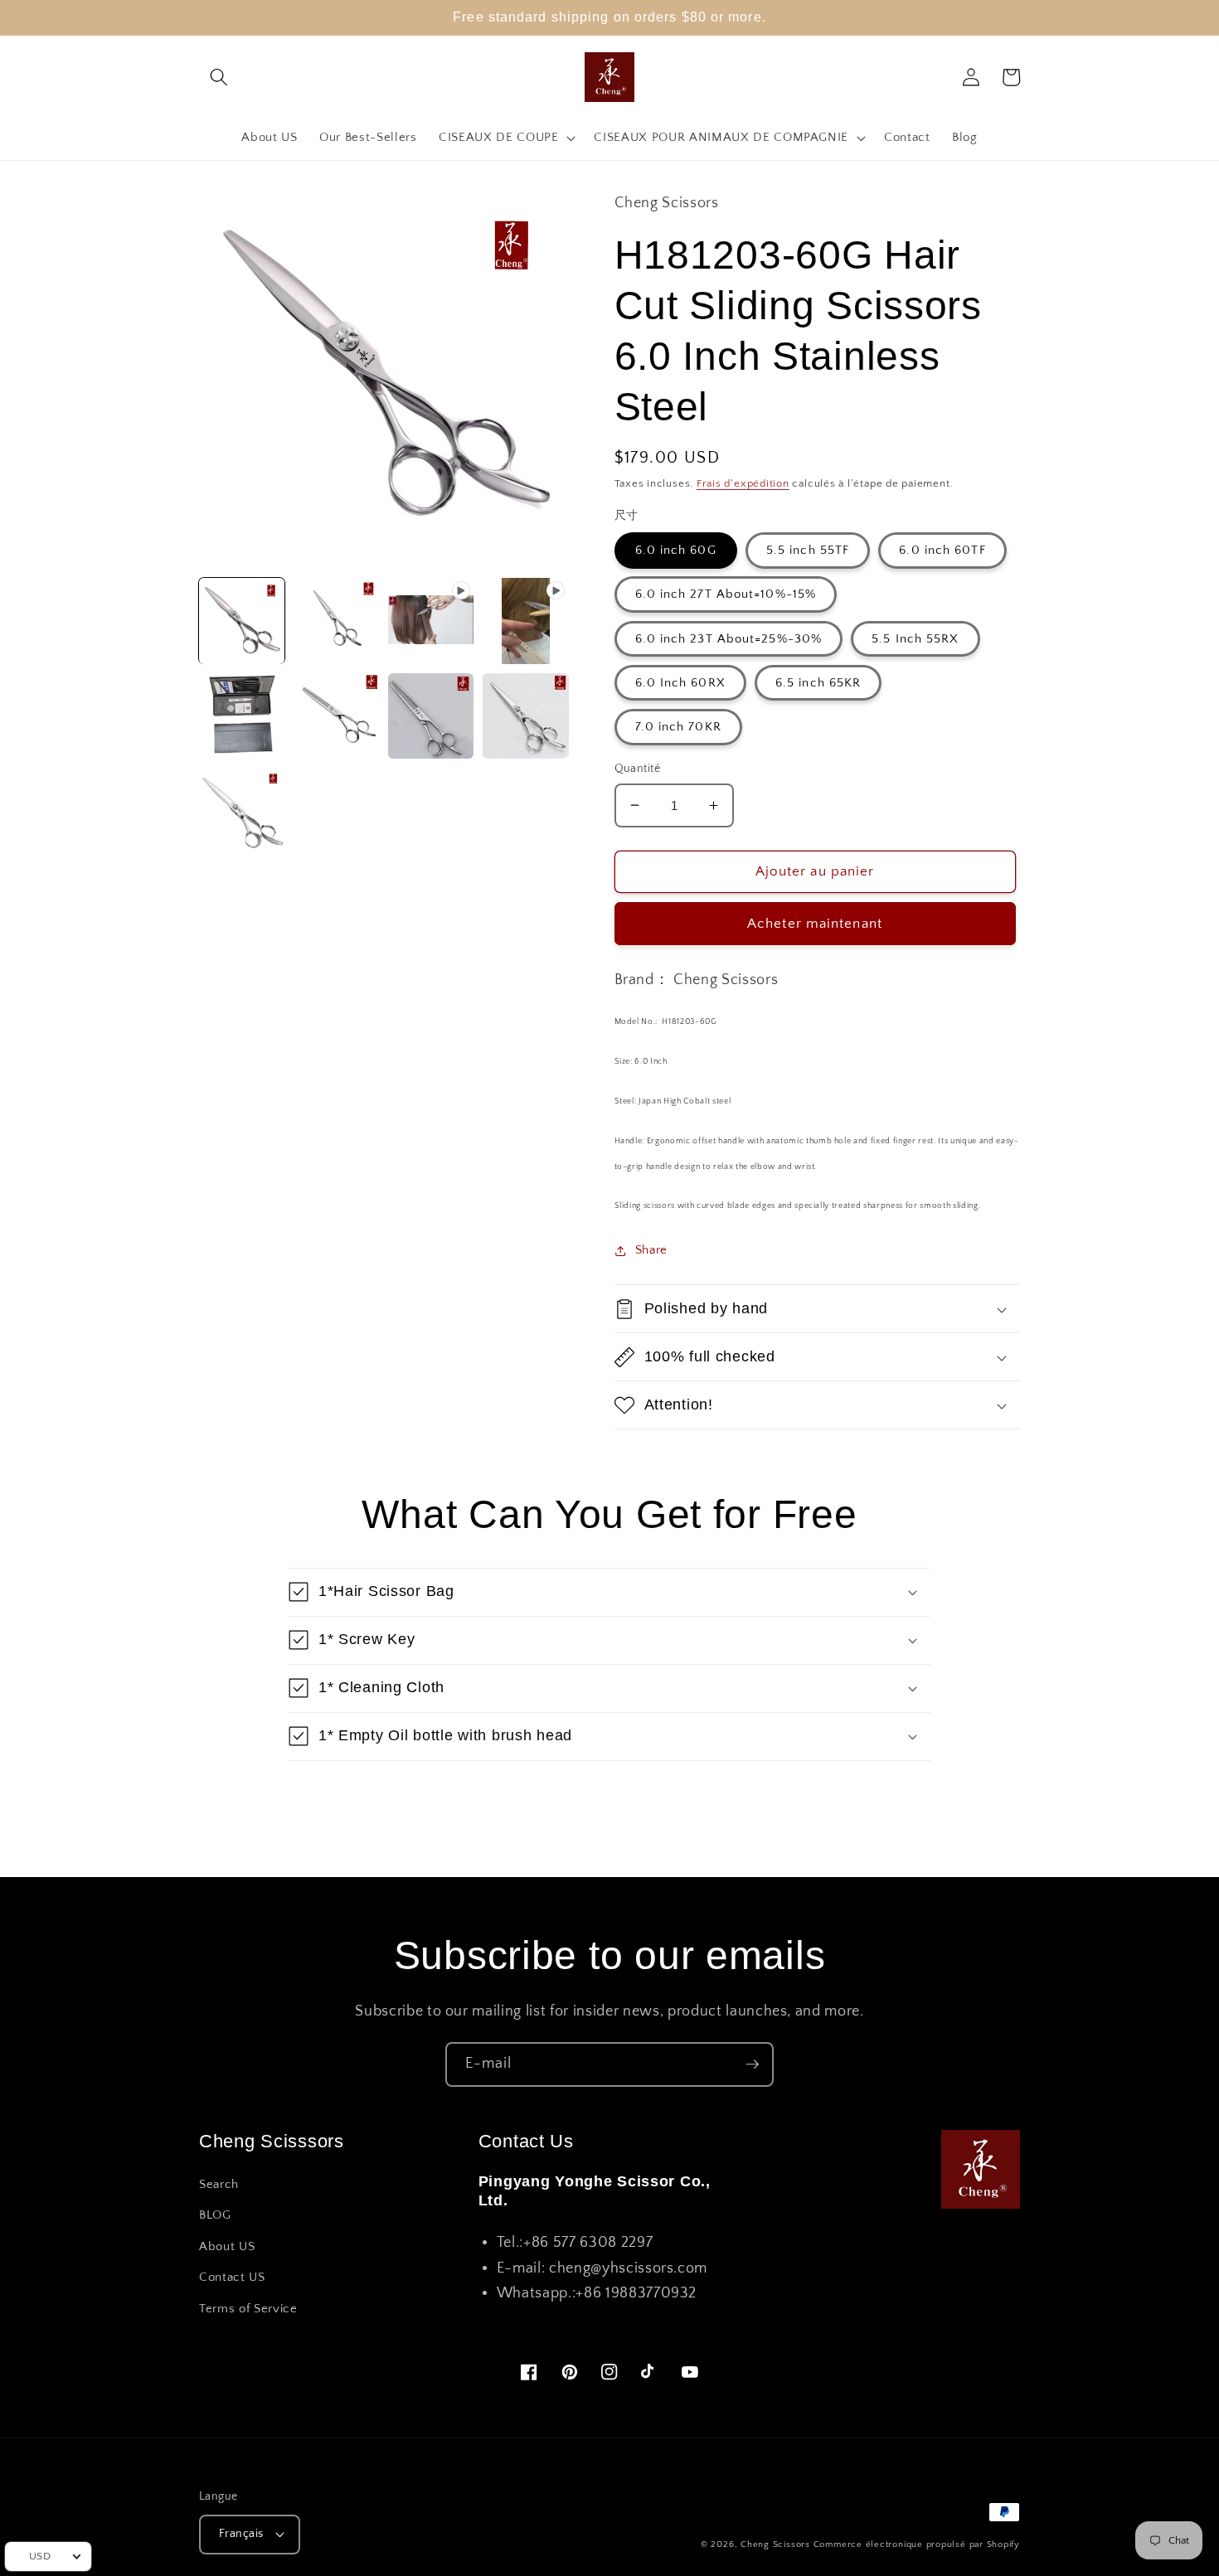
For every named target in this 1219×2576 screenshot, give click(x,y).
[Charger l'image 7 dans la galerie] (242, 810)
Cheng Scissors (775, 2544)
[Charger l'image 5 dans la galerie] (431, 716)
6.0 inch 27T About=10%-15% (726, 594)
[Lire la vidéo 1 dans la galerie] (431, 621)
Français (241, 2534)
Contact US (232, 2277)
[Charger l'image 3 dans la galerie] (242, 716)
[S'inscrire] (752, 2064)
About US (227, 2246)
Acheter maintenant (815, 924)
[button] (219, 77)
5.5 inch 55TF (808, 550)
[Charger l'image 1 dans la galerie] (242, 621)
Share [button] (651, 1250)
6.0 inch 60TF (942, 550)
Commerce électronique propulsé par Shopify (917, 2544)
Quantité (638, 769)
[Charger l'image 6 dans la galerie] (525, 716)
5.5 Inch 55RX (915, 639)
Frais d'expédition (743, 483)
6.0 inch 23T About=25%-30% (729, 639)
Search (219, 2184)
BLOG (215, 2215)
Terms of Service (248, 2309)
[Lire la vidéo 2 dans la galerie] (525, 621)
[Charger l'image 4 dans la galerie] (336, 716)
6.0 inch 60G (676, 550)
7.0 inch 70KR (678, 727)
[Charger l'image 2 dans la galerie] (336, 621)
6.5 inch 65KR (818, 683)
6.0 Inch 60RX (680, 683)
